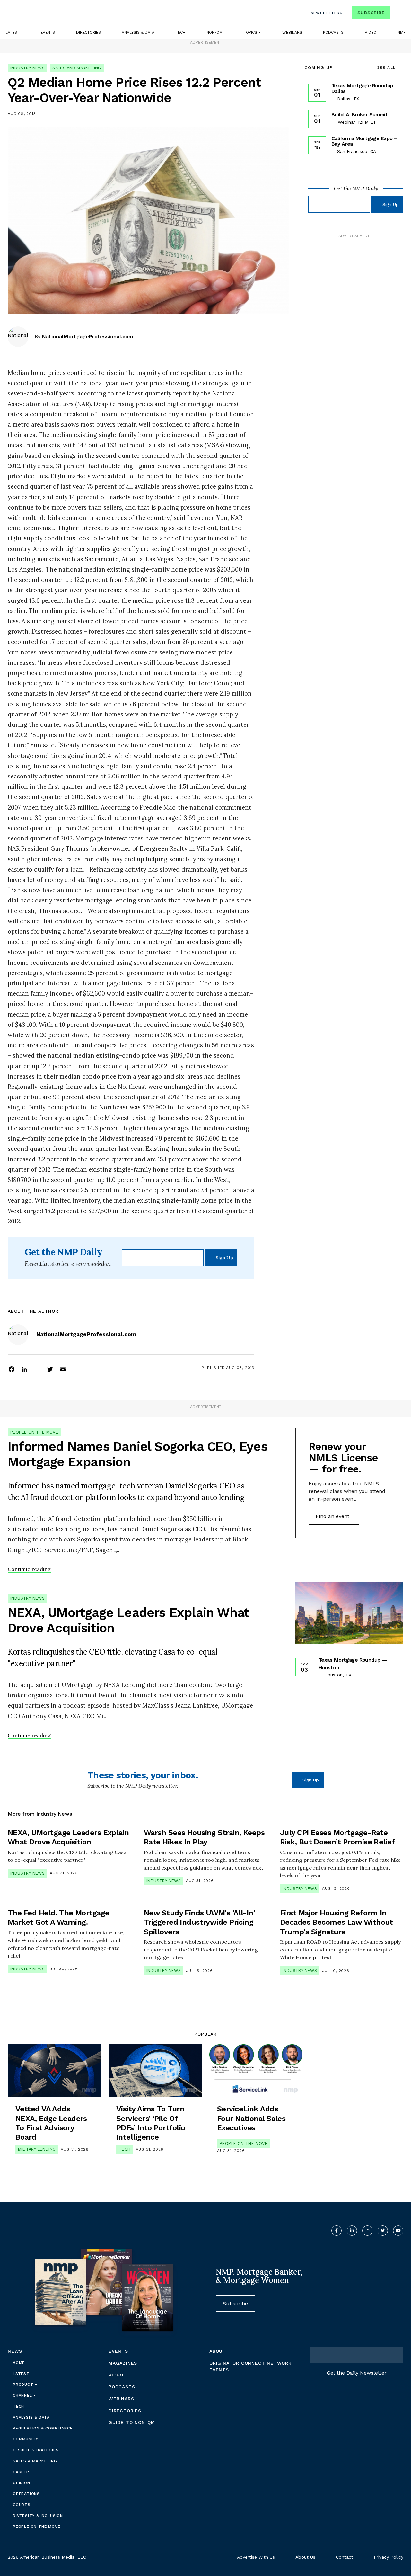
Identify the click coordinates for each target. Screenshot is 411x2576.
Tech (180, 32)
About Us (305, 2557)
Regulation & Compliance (43, 2428)
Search (398, 14)
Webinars (292, 32)
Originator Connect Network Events (250, 2366)
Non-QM (214, 32)
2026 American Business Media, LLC (47, 2557)
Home (19, 2363)
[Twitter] (50, 1369)
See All (386, 67)
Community (26, 2439)
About (218, 2351)
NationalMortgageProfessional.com (87, 337)
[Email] (63, 1369)
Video (371, 32)
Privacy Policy (389, 2557)
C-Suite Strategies (36, 2450)
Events (48, 32)
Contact (345, 2557)
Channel (23, 2395)
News (15, 2351)
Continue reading (29, 1569)
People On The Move (34, 1432)
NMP (402, 32)
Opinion (22, 2483)
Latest (12, 32)
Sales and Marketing (77, 68)
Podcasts (333, 32)
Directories (88, 32)
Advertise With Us (256, 2557)
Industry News (27, 68)
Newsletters (327, 13)
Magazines (123, 2363)
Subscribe (371, 13)
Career (21, 2472)
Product (24, 2385)
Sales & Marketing (35, 2461)
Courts (22, 2505)
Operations (26, 2494)
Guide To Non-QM (132, 2422)
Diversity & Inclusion (38, 2516)
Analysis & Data (138, 32)
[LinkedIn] (24, 1369)
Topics (251, 32)
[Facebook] (12, 1369)
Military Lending (37, 2149)
